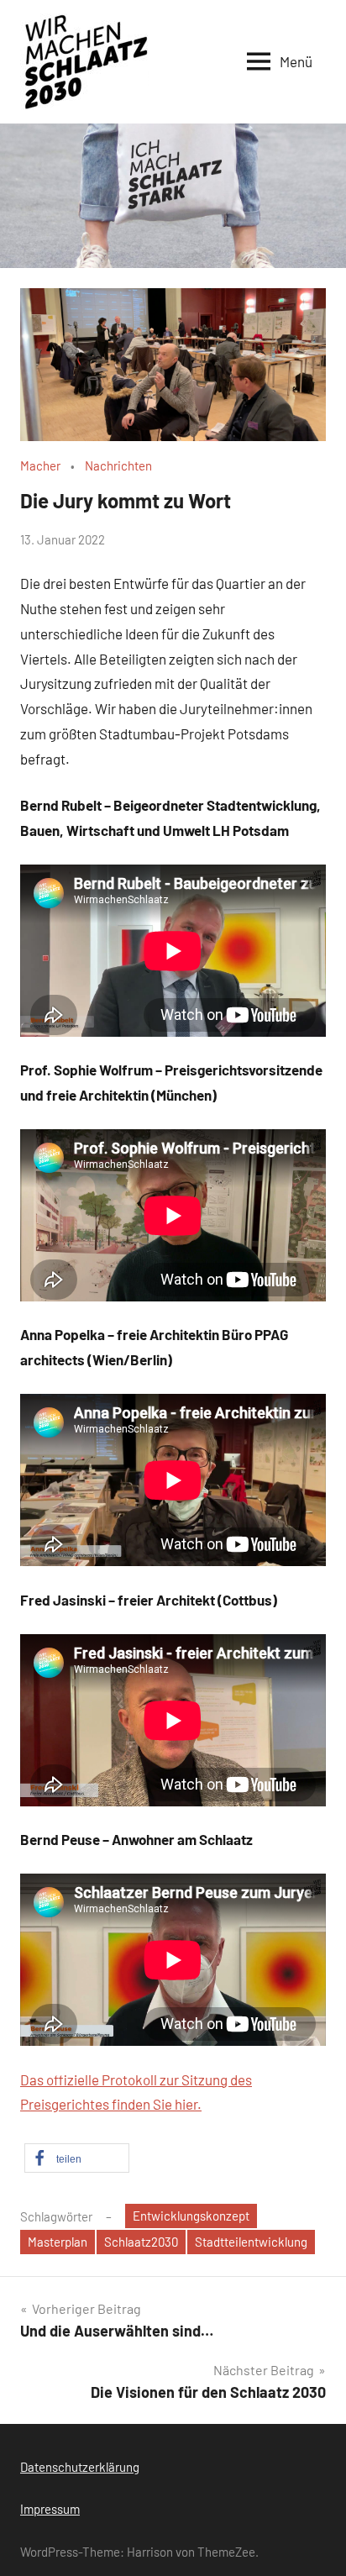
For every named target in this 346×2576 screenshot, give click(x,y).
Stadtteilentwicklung (251, 2242)
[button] (77, 2158)
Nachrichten (118, 465)
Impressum (50, 2509)
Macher (40, 465)
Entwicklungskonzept (191, 2216)
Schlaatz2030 (141, 2242)
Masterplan (58, 2242)
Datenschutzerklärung (80, 2467)
